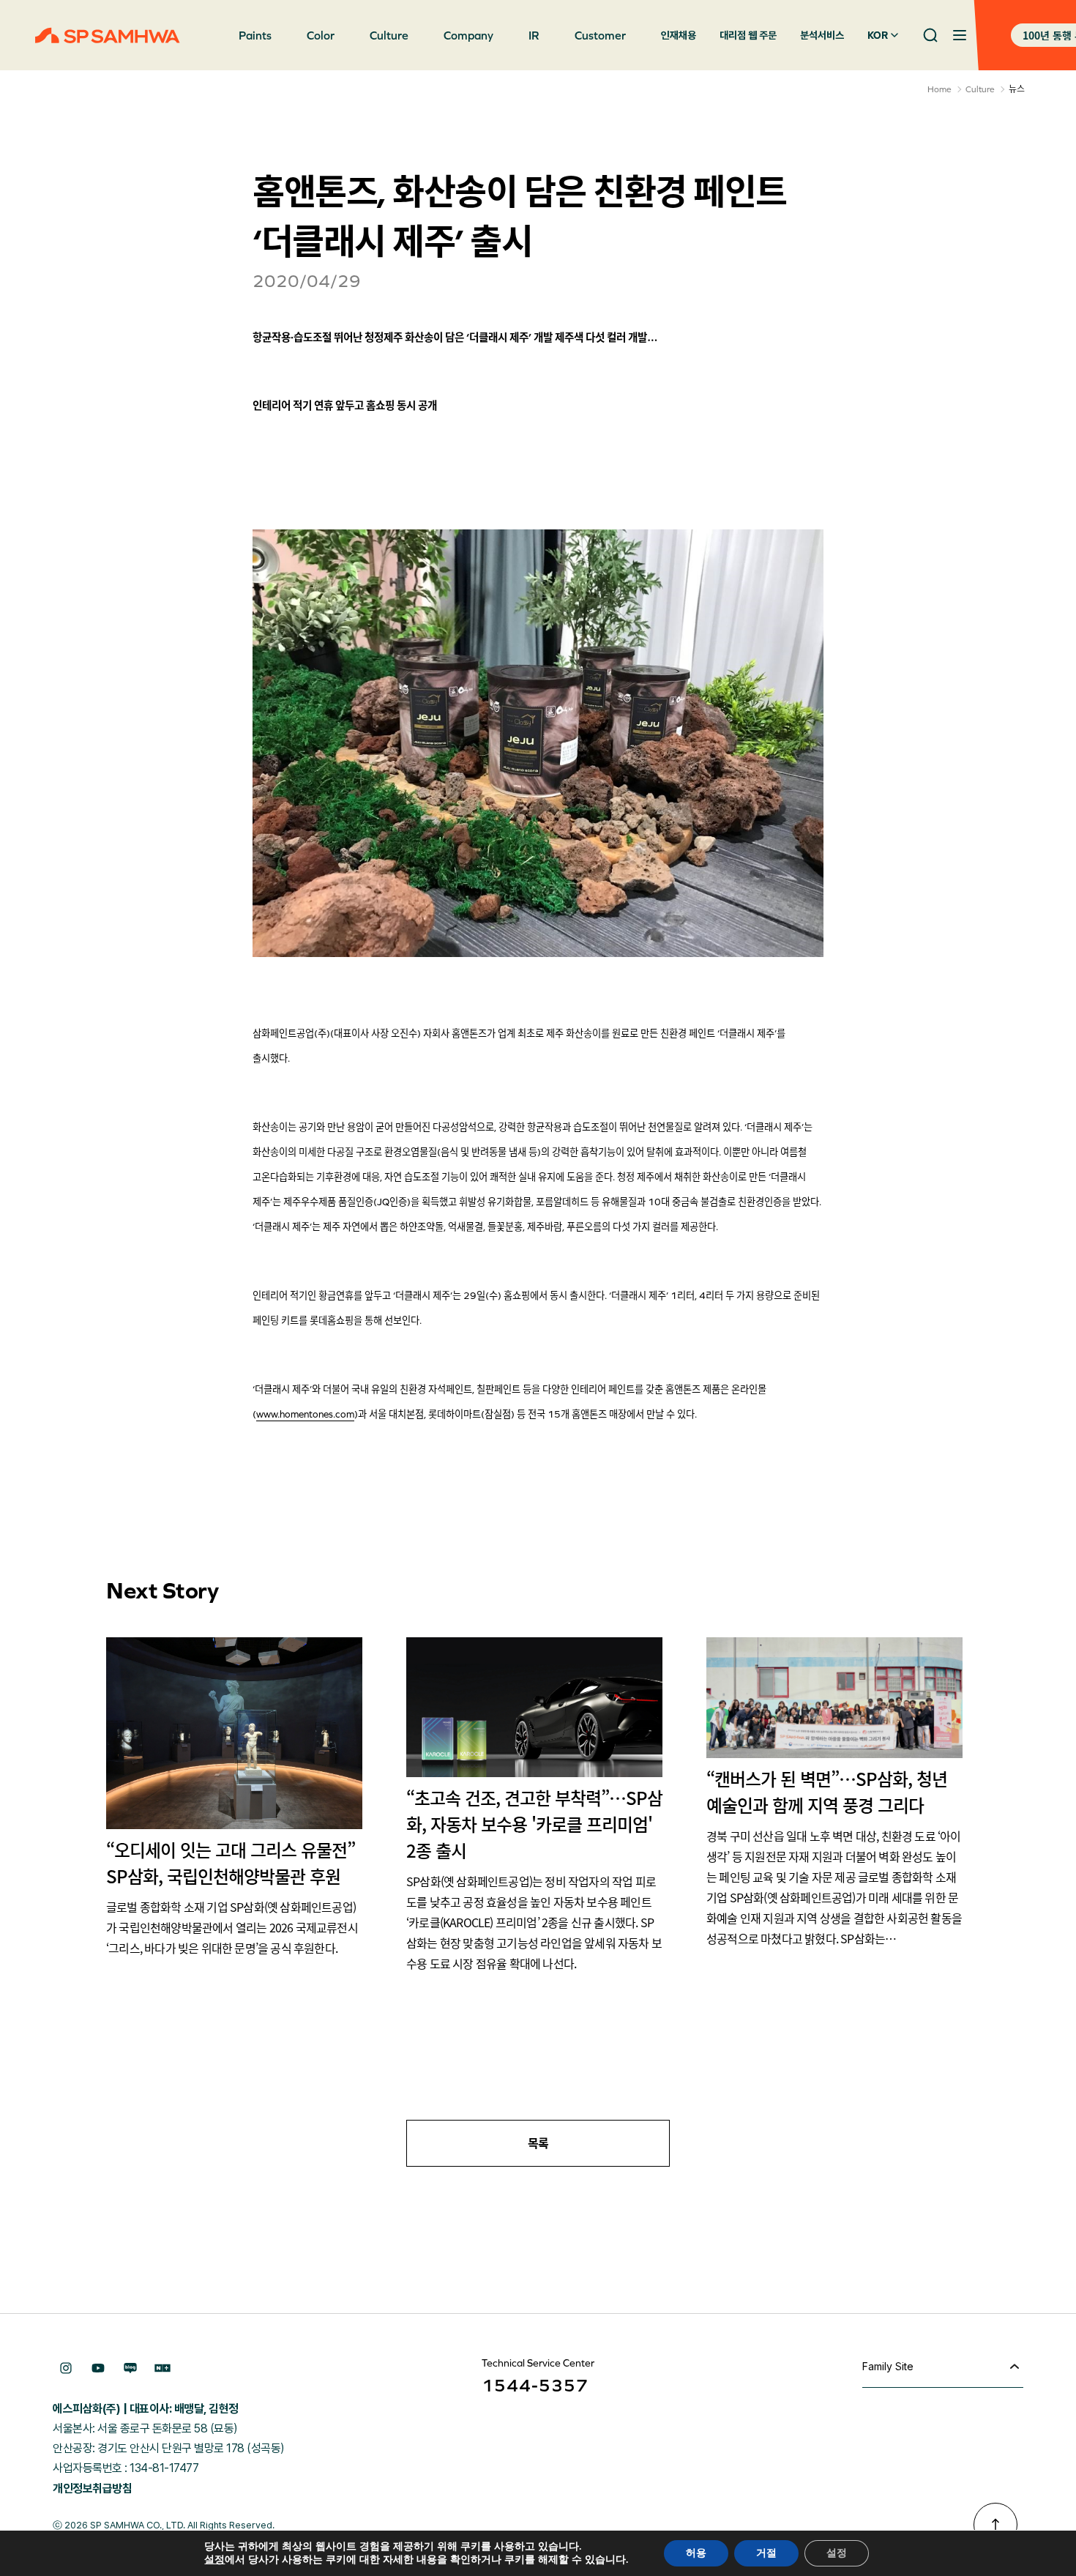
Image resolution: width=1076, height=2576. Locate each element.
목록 (538, 2143)
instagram (66, 2368)
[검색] (930, 35)
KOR (878, 35)
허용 (696, 2553)
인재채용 (679, 35)
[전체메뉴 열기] (960, 35)
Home (939, 89)
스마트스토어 (162, 2368)
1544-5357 (535, 2385)
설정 (214, 2560)
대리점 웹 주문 (748, 35)
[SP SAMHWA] (108, 36)
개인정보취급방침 (92, 2488)
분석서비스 (822, 35)
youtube (98, 2368)
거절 (766, 2553)
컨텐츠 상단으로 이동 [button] (995, 2525)
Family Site (888, 2366)
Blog (130, 2368)
